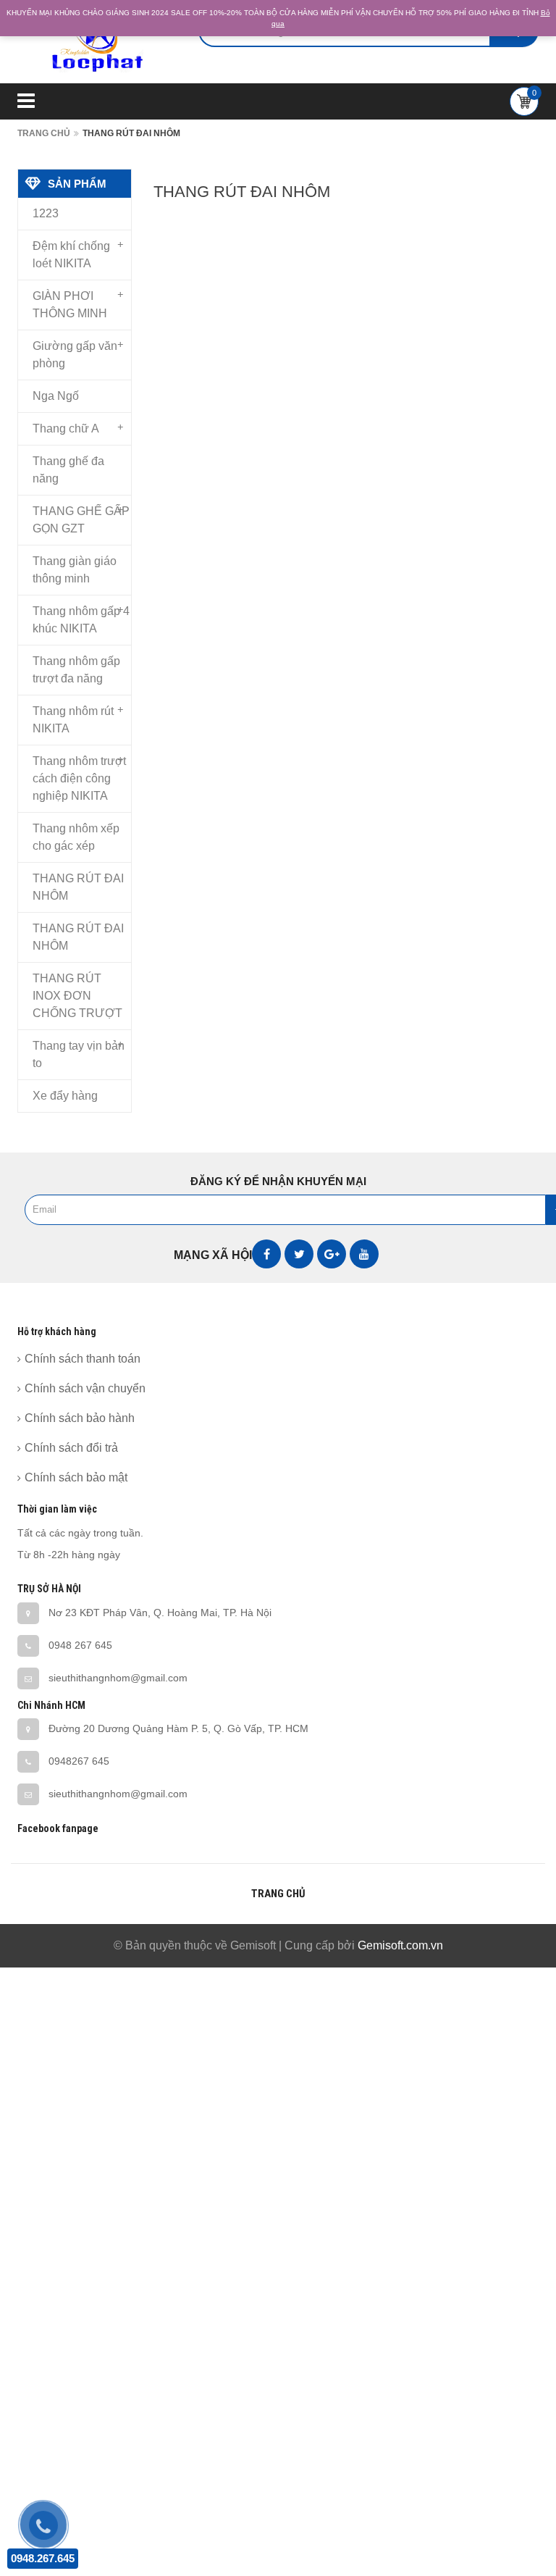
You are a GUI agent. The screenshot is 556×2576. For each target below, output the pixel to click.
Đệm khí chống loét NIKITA (71, 255)
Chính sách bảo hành (80, 1418)
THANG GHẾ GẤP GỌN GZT (81, 520)
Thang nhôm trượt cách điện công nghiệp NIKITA (79, 778)
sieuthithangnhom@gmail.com (118, 1678)
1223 (46, 213)
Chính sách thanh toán (83, 1359)
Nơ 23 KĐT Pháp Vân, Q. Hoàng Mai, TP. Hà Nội (160, 1613)
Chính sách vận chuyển (85, 1388)
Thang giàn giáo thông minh (75, 570)
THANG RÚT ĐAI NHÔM (78, 887)
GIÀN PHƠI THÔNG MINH (70, 305)
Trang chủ (44, 133)
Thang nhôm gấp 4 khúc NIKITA (81, 620)
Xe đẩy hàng (65, 1096)
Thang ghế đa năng (68, 470)
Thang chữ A (66, 428)
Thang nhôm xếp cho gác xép (76, 837)
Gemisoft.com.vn (400, 1945)
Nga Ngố (56, 396)
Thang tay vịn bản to (79, 1054)
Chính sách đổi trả (71, 1448)
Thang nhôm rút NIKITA (73, 720)
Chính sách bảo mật (76, 1477)
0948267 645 (79, 1761)
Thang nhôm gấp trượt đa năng (76, 670)
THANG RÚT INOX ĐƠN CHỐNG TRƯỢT (77, 996)
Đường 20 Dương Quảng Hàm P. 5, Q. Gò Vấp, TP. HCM (178, 1728)
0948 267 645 (80, 1645)
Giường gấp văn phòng (75, 355)
